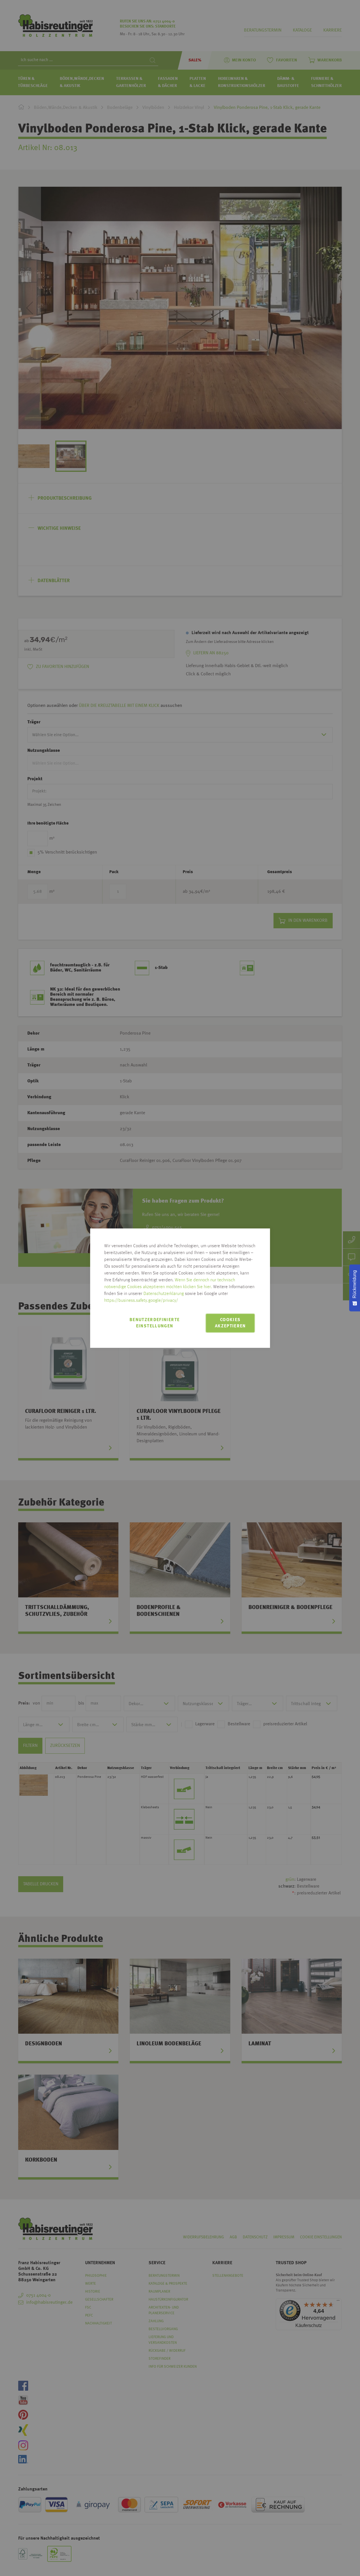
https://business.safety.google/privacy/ (141, 1301)
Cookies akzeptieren (230, 1323)
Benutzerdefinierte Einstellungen (155, 1323)
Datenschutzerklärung (164, 1294)
